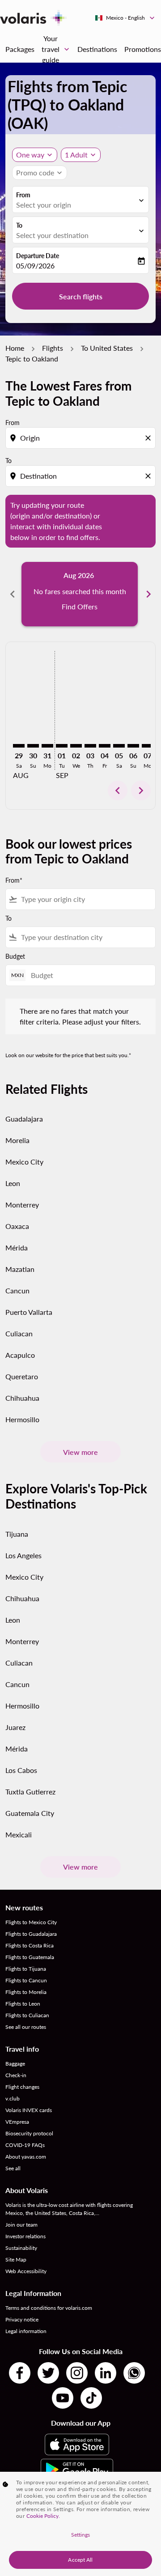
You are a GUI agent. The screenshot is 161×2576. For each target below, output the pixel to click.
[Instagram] (77, 2373)
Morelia (17, 1140)
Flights (53, 348)
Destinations (97, 49)
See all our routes (26, 2027)
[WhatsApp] (134, 2373)
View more (80, 1452)
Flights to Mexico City (31, 1922)
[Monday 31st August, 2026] (47, 746)
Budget (15, 956)
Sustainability (21, 2248)
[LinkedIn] (106, 2373)
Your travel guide (56, 49)
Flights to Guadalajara (31, 1934)
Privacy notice (22, 2319)
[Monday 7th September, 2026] (148, 746)
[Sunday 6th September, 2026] (133, 746)
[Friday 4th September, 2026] (105, 746)
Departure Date (38, 256)
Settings (81, 2535)
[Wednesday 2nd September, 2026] (76, 746)
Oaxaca (17, 1226)
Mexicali (19, 1834)
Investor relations (25, 2236)
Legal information (26, 2331)
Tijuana (17, 1534)
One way (30, 155)
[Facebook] (20, 2373)
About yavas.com (26, 2157)
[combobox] (81, 438)
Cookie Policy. (43, 2516)
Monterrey (22, 1205)
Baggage (15, 2064)
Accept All (80, 2560)
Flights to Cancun (26, 1980)
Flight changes (22, 2087)
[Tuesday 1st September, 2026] (62, 746)
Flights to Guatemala (30, 1957)
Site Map (16, 2259)
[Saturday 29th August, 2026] (19, 746)
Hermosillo (22, 1419)
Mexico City (24, 1162)
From (23, 195)
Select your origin (44, 205)
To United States (107, 348)
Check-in (16, 2075)
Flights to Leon (23, 2004)
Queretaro (22, 1376)
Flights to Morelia (26, 1992)
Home (15, 348)
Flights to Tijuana (26, 1969)
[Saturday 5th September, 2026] (119, 746)
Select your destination (52, 235)
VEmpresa (17, 2122)
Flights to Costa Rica (30, 1945)
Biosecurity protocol (29, 2133)
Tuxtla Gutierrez (30, 1792)
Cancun (17, 1290)
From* (14, 880)
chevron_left (13, 594)
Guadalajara (24, 1119)
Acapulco (20, 1355)
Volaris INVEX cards (29, 2110)
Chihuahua (22, 1398)
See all (13, 2168)
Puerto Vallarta (29, 1312)
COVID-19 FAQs (25, 2145)
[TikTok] (91, 2398)
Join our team (21, 2225)
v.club (13, 2098)
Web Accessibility (26, 2271)
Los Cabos (21, 1770)
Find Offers (80, 606)
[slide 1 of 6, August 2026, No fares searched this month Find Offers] (80, 594)
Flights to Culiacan (27, 2015)
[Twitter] (48, 2373)
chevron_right (148, 594)
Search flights (81, 296)
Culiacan (19, 1333)
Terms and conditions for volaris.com (49, 2308)
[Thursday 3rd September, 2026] (90, 746)
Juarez (15, 1727)
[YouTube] (63, 2398)
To (19, 225)
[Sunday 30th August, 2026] (33, 746)
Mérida (17, 1248)
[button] (81, 155)
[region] (80, 2524)
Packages (20, 49)
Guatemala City (30, 1813)
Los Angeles (23, 1555)
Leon (13, 1183)
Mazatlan (20, 1269)
